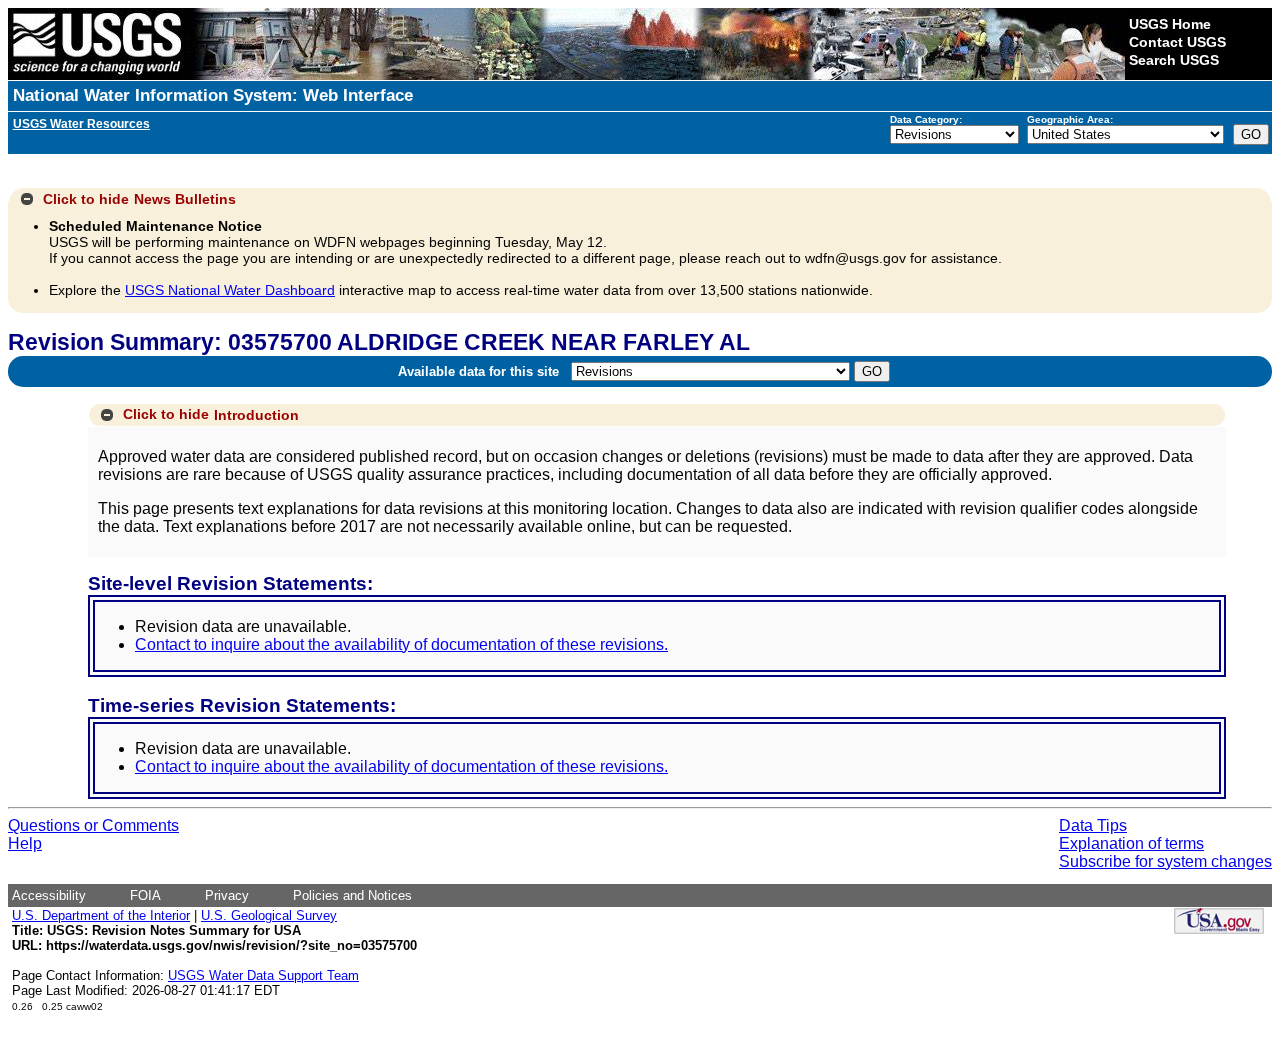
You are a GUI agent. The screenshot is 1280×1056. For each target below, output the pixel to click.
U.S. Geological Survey (269, 915)
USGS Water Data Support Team (263, 975)
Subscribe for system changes (1165, 861)
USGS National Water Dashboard (230, 290)
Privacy (227, 895)
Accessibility (49, 895)
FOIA (145, 895)
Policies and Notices (352, 895)
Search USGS (1174, 60)
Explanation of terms (1131, 843)
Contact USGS (1177, 42)
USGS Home (1170, 24)
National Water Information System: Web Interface (213, 95)
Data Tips (1093, 825)
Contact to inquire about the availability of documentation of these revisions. (401, 644)
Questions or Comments (93, 825)
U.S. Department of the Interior (101, 915)
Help (25, 843)
